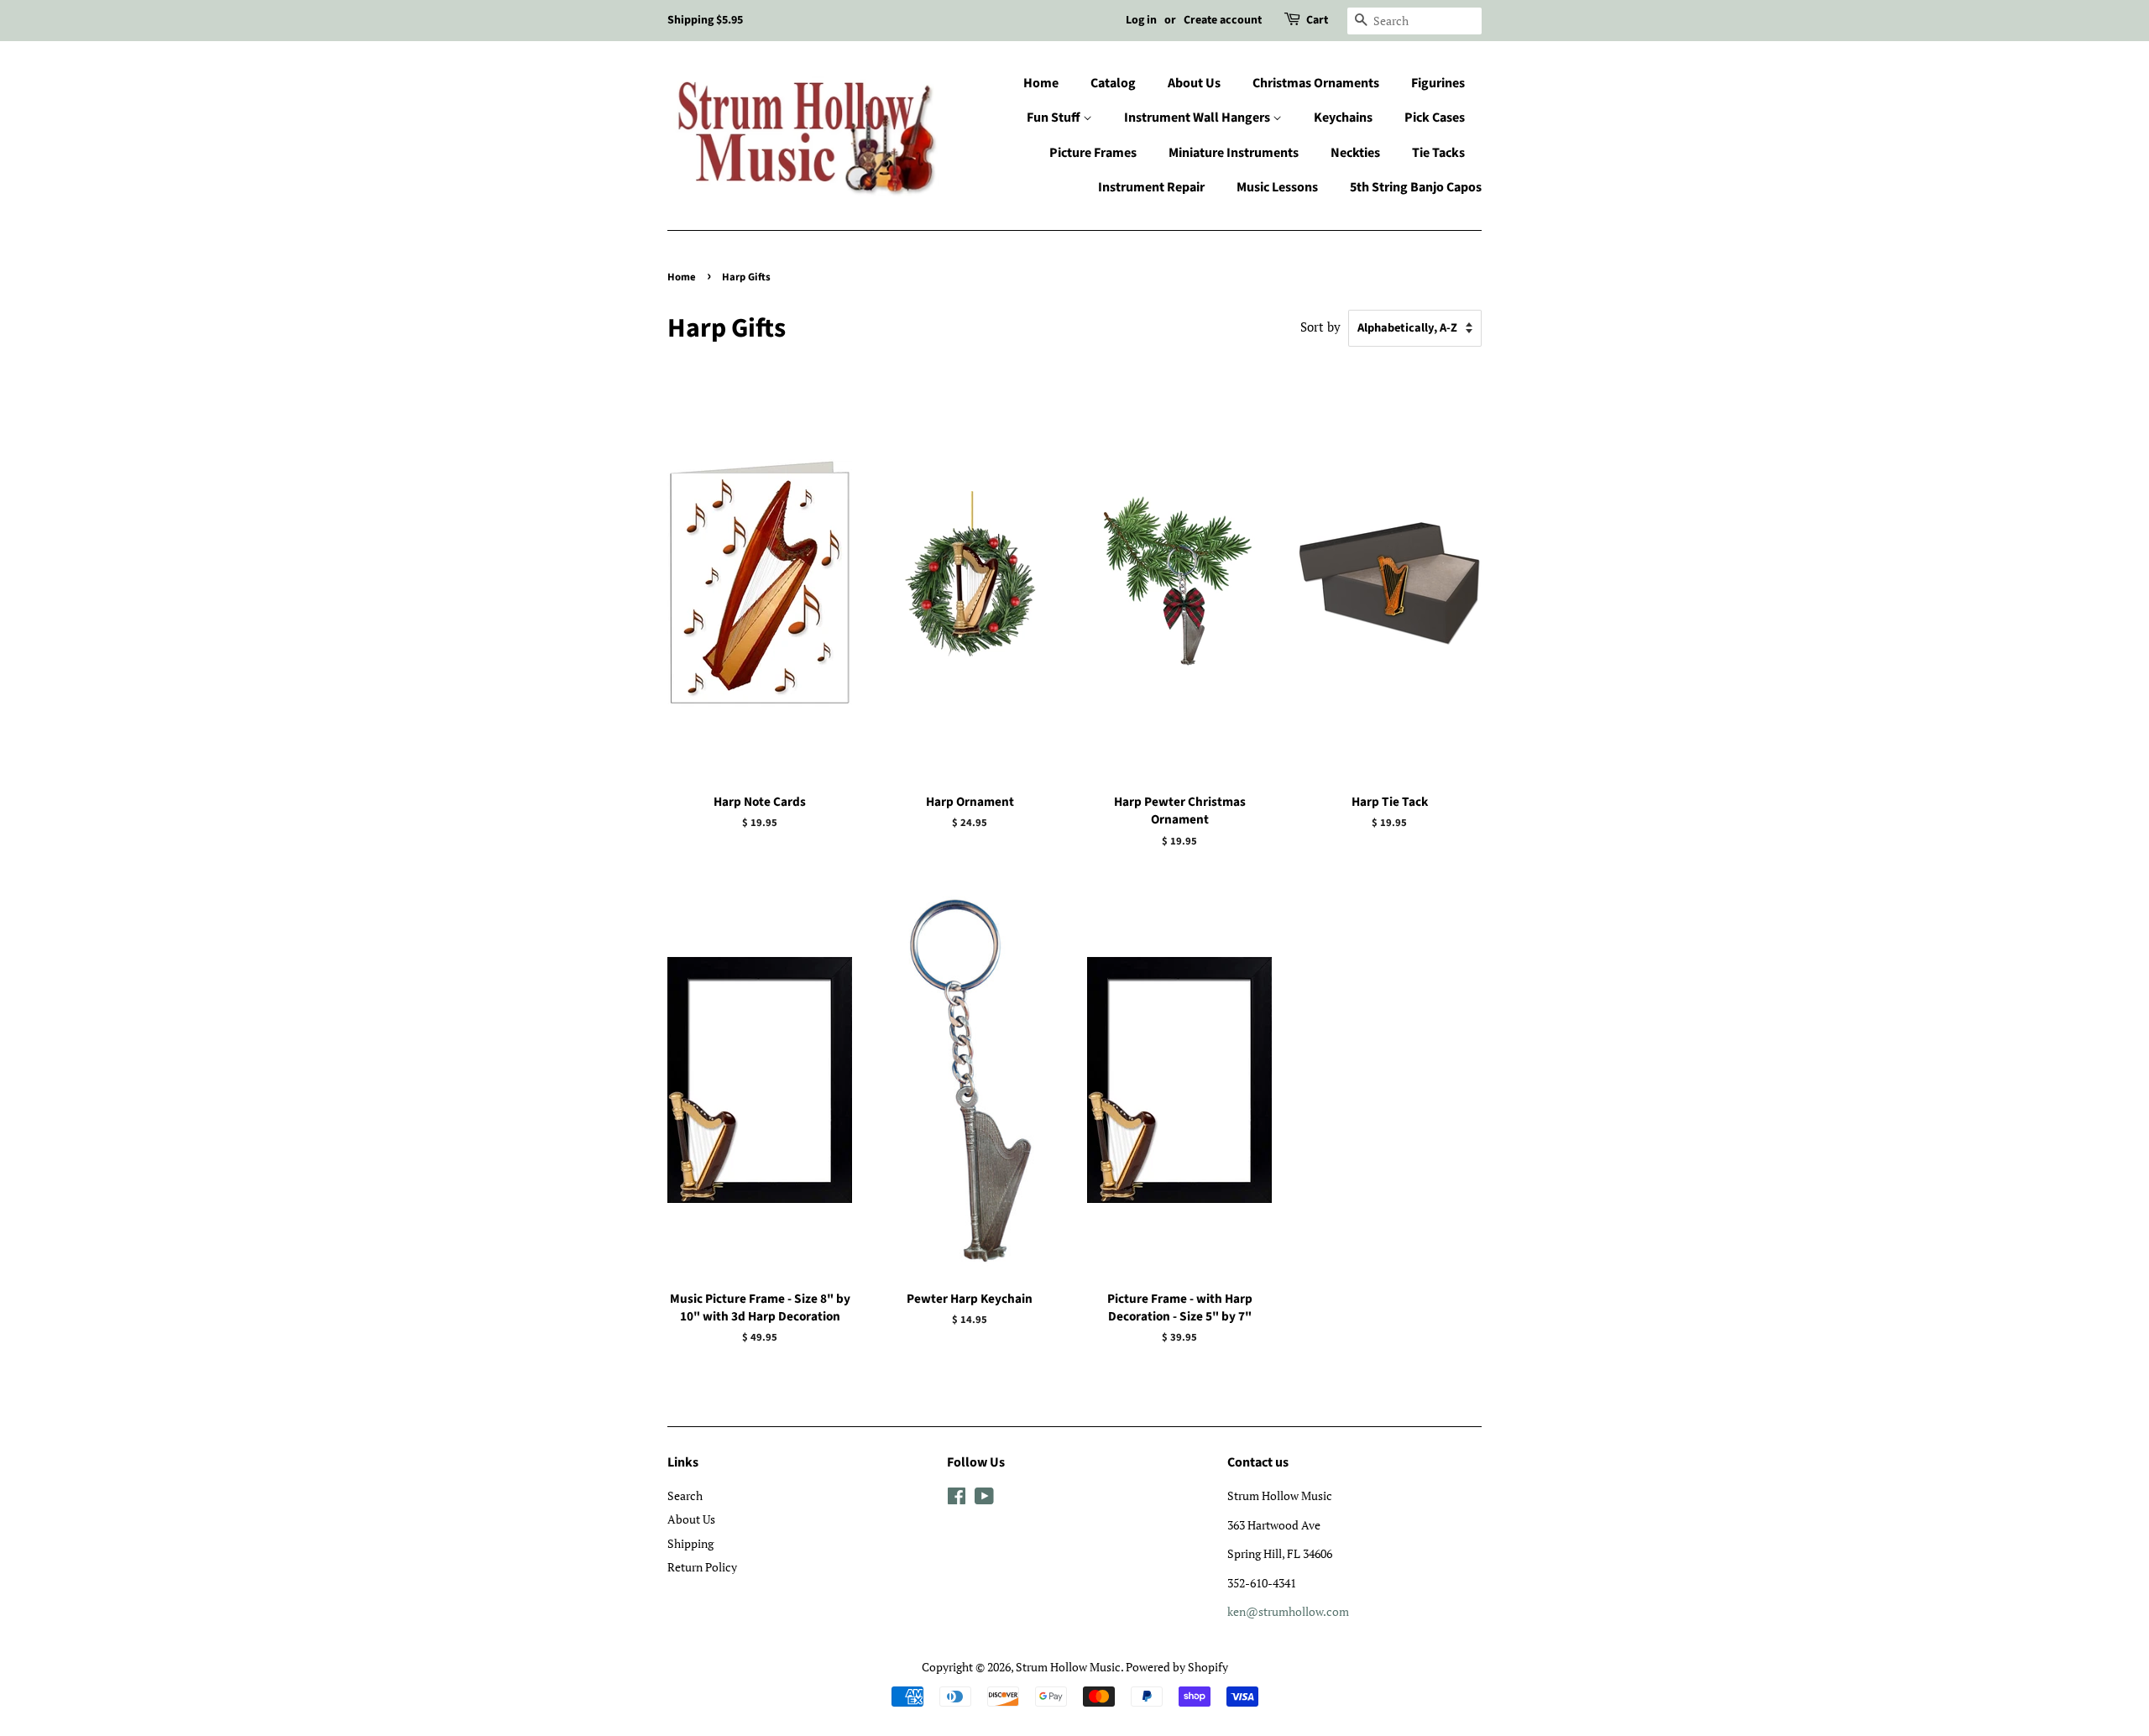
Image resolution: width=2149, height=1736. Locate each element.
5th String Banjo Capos (1416, 187)
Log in (1141, 20)
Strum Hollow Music (1068, 1667)
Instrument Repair (1151, 187)
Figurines (1438, 83)
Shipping (690, 1543)
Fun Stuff (1055, 118)
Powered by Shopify (1177, 1667)
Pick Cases (1435, 118)
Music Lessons (1277, 187)
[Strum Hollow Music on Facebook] (957, 1499)
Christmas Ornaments (1316, 83)
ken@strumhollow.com (1288, 1611)
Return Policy (702, 1567)
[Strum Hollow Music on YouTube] (984, 1499)
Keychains (1343, 118)
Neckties (1355, 153)
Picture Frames (1093, 153)
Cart (1317, 20)
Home (1041, 83)
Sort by (1320, 327)
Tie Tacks (1438, 153)
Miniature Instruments (1234, 153)
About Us (1194, 83)
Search (685, 1495)
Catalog (1113, 83)
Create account (1223, 20)
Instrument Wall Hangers (1198, 118)
